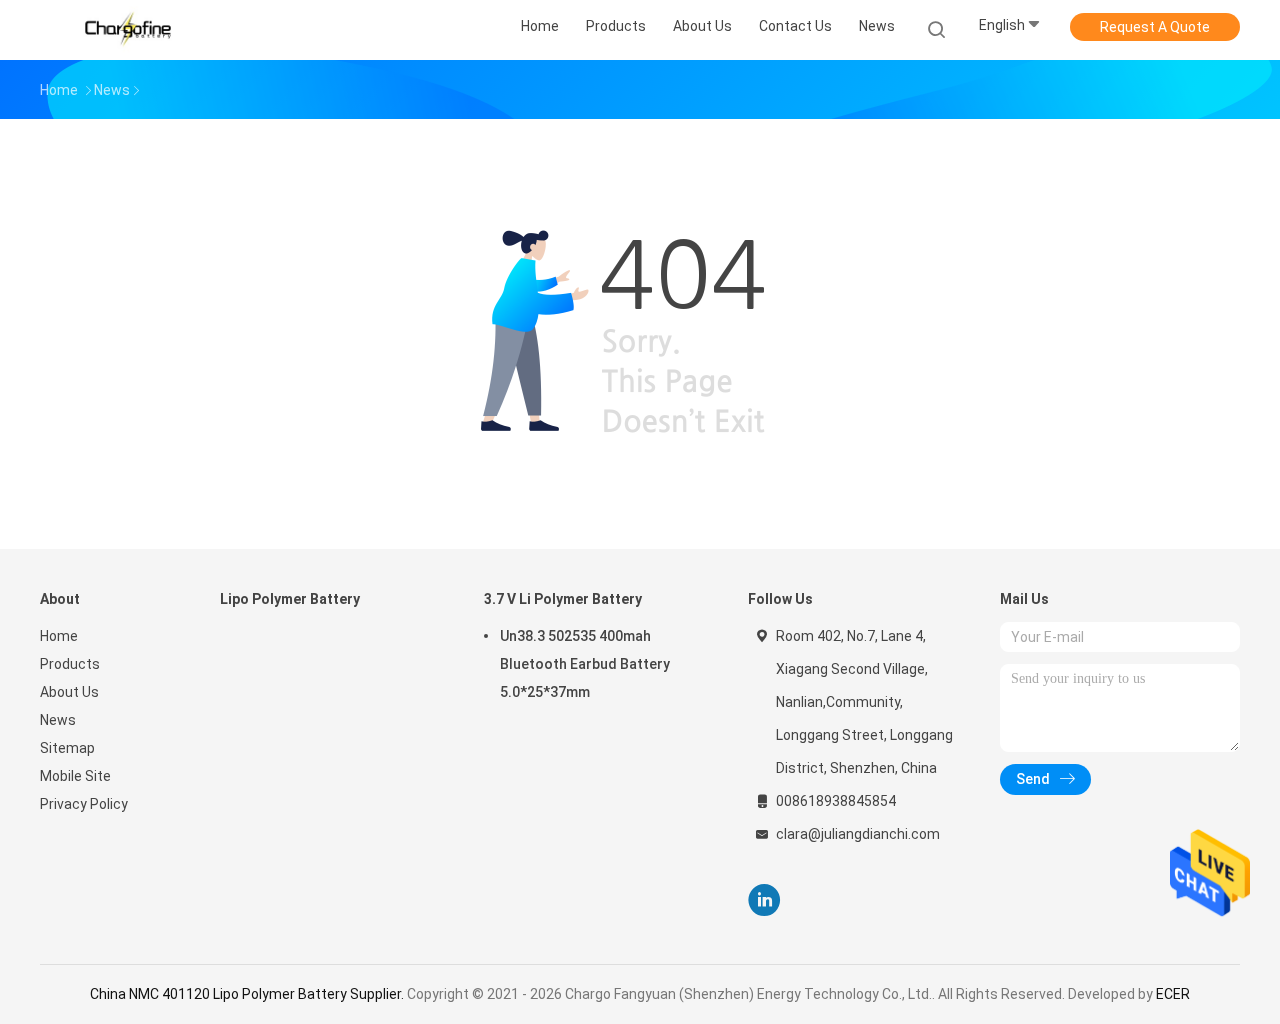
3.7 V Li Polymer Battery (563, 599)
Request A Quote (1155, 27)
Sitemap (67, 748)
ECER (1173, 994)
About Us (69, 692)
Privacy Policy (84, 804)
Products (70, 664)
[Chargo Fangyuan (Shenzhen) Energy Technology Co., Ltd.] (128, 30)
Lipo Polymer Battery (290, 599)
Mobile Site (75, 776)
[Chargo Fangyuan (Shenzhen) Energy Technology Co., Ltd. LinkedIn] (764, 900)
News (58, 720)
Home (59, 636)
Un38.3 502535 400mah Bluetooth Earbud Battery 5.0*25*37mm (585, 664)
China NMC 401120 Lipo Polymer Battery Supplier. (248, 994)
